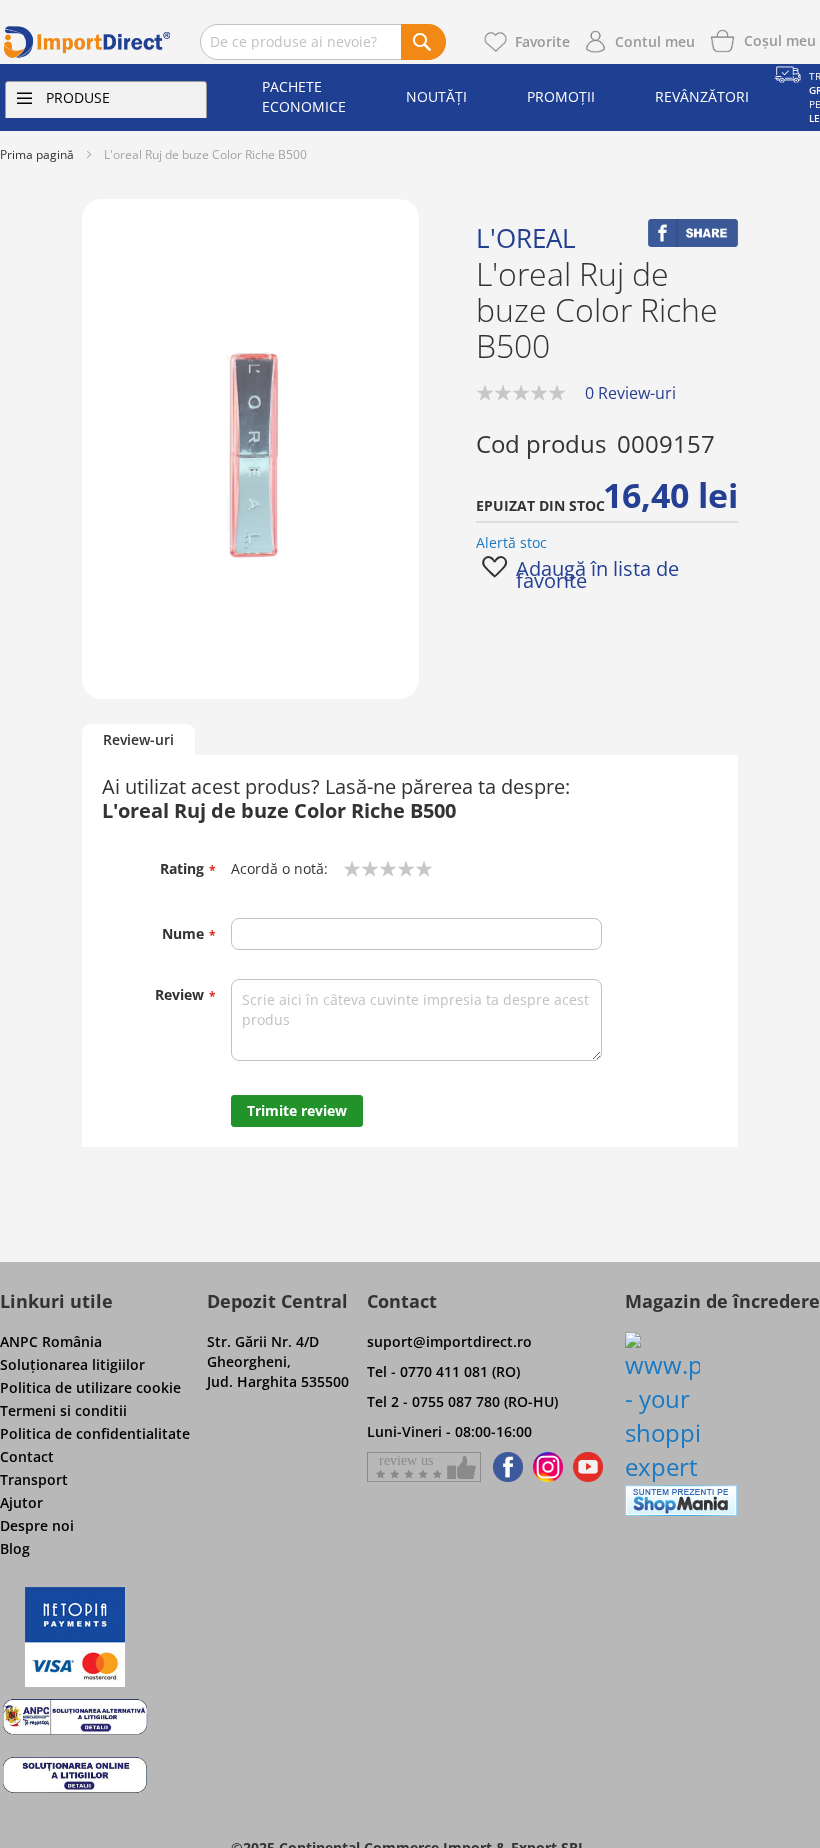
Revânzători (702, 96)
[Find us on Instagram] (548, 1467)
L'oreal (526, 238)
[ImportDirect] (87, 42)
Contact (27, 1456)
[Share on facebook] (693, 241)
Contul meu (655, 41)
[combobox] (323, 42)
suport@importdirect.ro (449, 1341)
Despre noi (37, 1525)
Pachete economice (304, 96)
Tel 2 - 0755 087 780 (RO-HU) (462, 1401)
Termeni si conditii (63, 1410)
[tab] (138, 740)
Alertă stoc (511, 542)
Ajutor (21, 1502)
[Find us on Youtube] (588, 1467)
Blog (15, 1548)
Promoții (561, 96)
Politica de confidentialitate (95, 1433)
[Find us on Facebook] (504, 1467)
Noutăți (436, 96)
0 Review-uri (630, 393)
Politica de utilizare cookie (90, 1387)
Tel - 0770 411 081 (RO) (443, 1371)
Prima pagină (37, 154)
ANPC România (51, 1341)
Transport (34, 1479)
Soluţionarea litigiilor (72, 1364)
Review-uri (138, 739)
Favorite (542, 41)
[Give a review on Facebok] (424, 1467)
